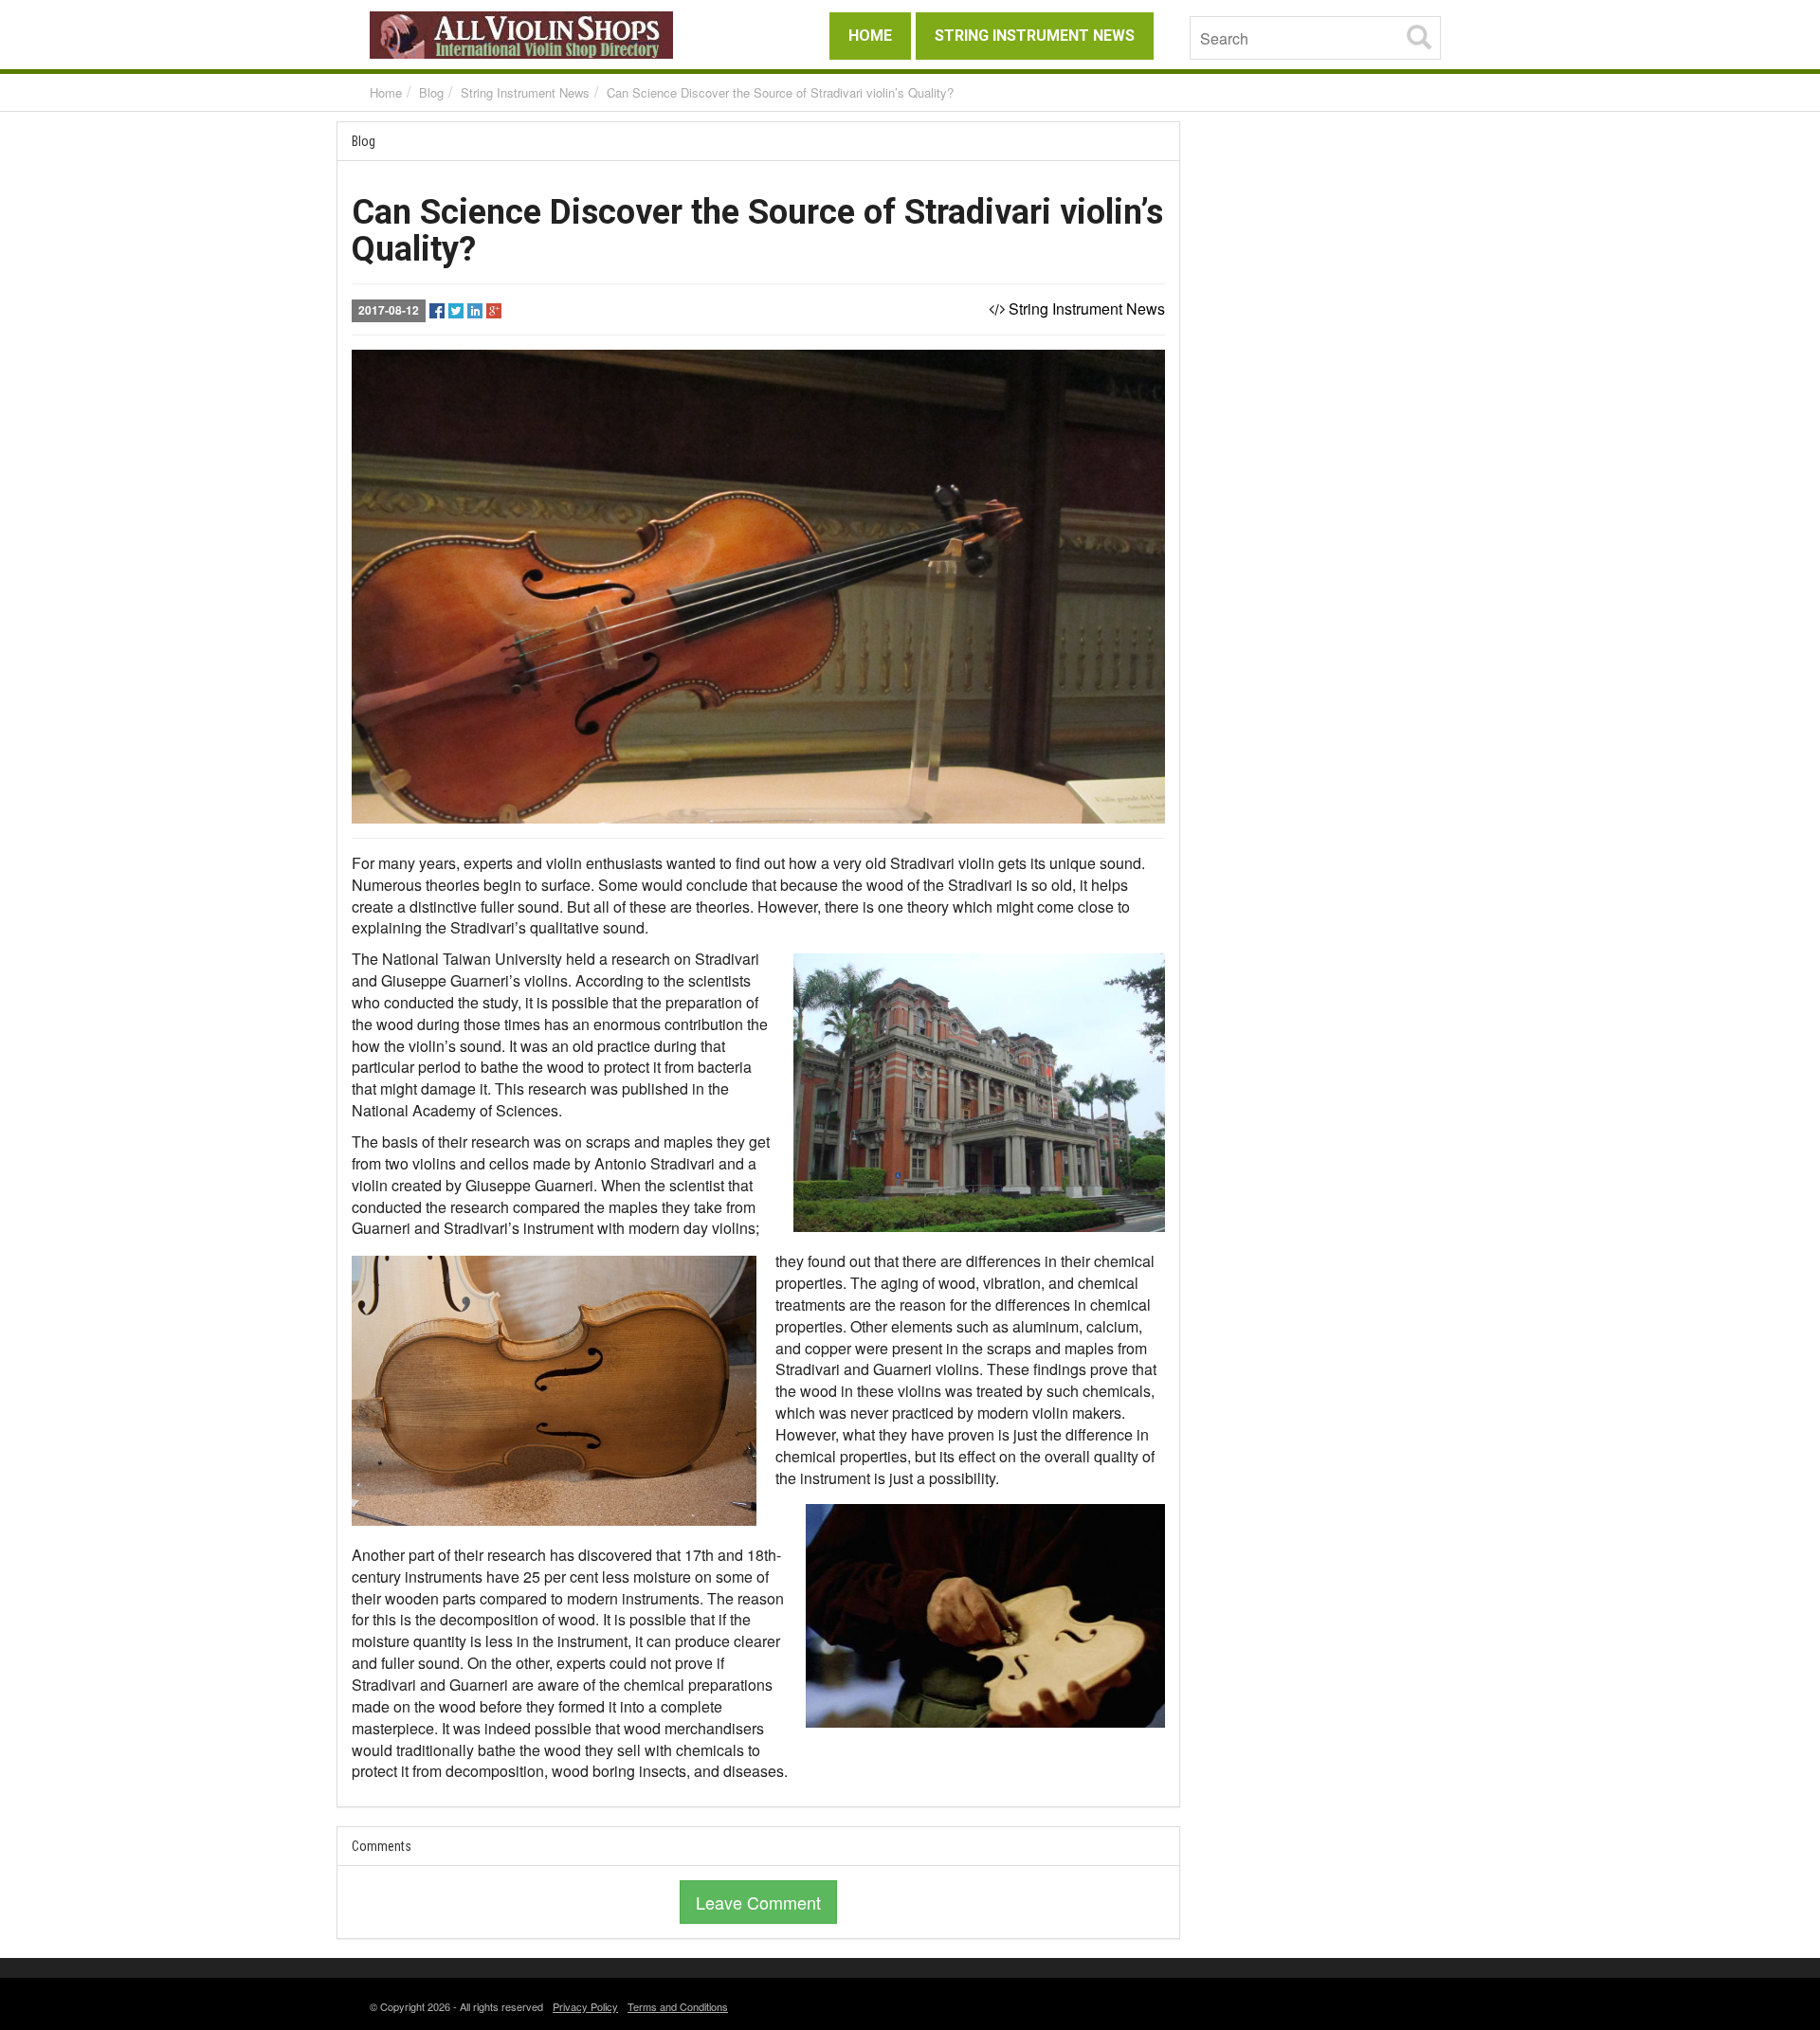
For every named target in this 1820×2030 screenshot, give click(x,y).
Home (386, 92)
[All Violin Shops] (540, 35)
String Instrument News (525, 92)
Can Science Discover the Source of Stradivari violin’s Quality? (780, 92)
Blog (431, 92)
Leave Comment (758, 1902)
